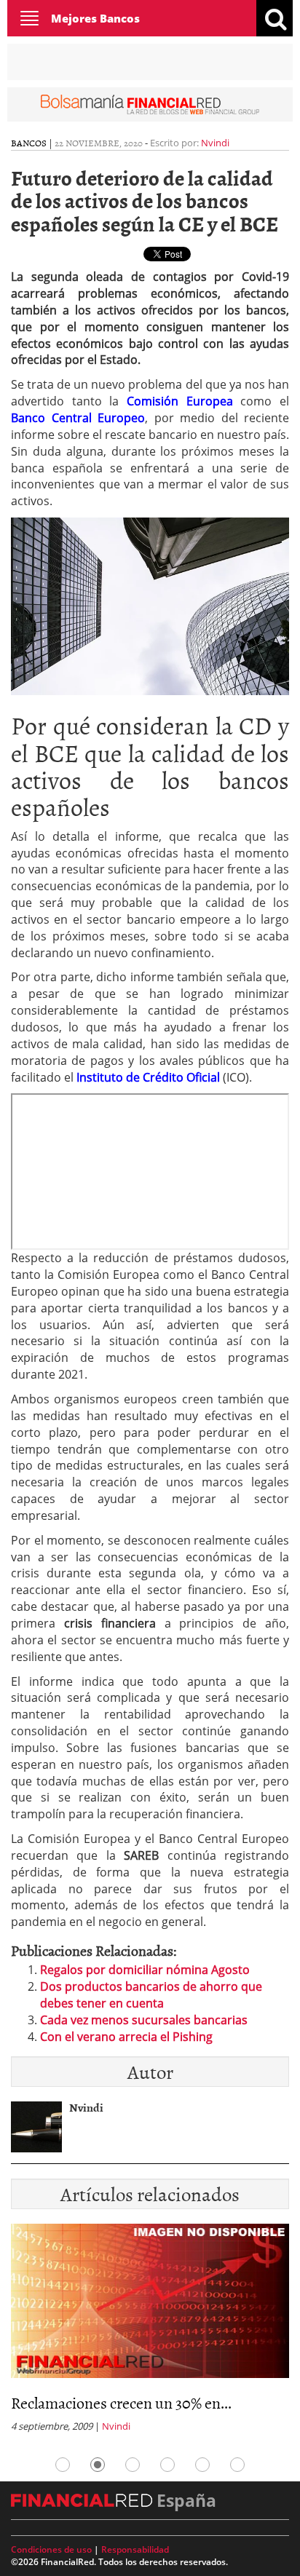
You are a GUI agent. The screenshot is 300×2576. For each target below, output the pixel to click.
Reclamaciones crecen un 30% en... (121, 2402)
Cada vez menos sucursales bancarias (144, 2020)
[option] (150, 2333)
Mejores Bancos (95, 18)
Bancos (29, 143)
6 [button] (237, 2465)
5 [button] (202, 2465)
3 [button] (133, 2465)
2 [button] (98, 2465)
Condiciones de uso (51, 2549)
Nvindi (215, 143)
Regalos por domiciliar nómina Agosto (145, 1970)
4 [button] (167, 2465)
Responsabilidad (135, 2549)
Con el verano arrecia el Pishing (126, 2037)
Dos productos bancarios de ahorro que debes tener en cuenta (151, 1995)
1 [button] (63, 2465)
